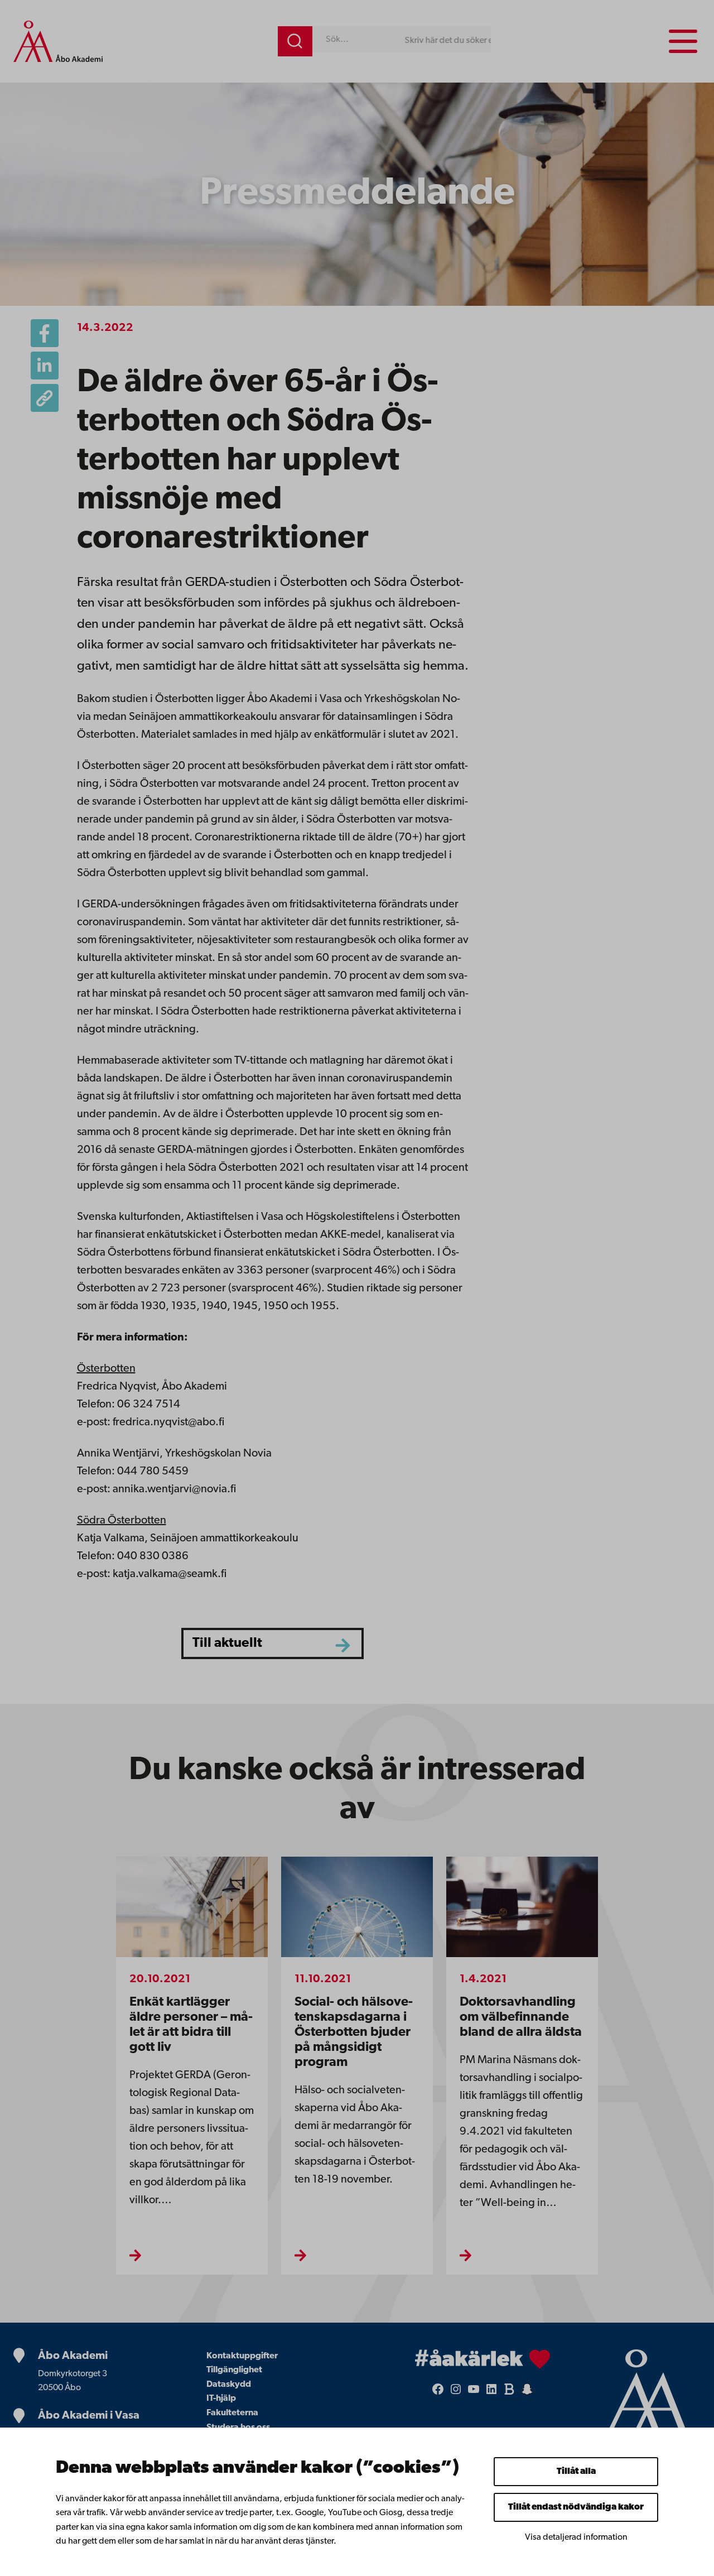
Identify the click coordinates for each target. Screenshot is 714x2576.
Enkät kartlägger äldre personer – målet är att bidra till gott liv (191, 2025)
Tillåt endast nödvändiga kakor (576, 2507)
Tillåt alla (576, 2472)
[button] (45, 398)
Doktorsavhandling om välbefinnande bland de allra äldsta (521, 2017)
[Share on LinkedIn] (45, 366)
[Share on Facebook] (45, 333)
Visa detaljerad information (576, 2537)
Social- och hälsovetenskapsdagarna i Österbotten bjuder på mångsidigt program (354, 2032)
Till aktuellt (227, 1643)
